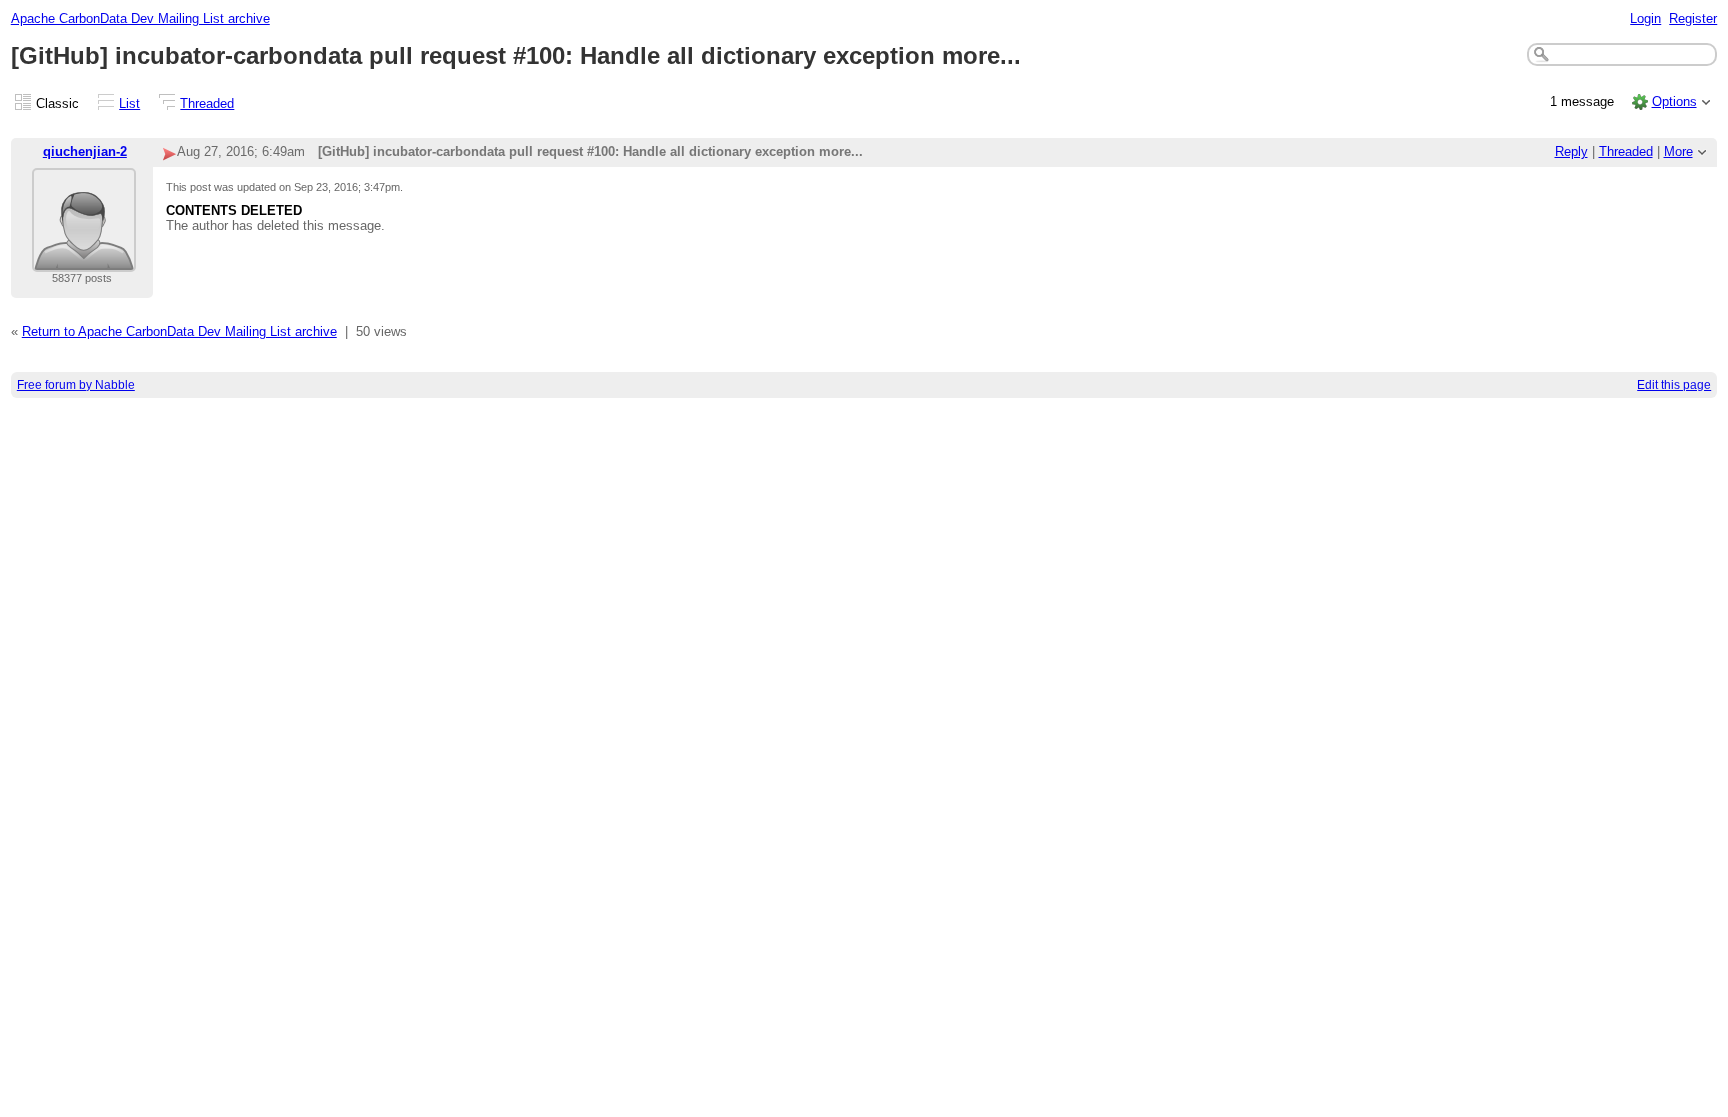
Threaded (207, 103)
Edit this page (1674, 385)
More (1678, 151)
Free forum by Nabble (76, 385)
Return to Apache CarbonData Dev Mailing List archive (179, 331)
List (129, 103)
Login (1645, 18)
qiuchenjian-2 (85, 151)
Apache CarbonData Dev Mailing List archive (140, 18)
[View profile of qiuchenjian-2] (84, 259)
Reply (1571, 151)
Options (1674, 101)
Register (1693, 18)
